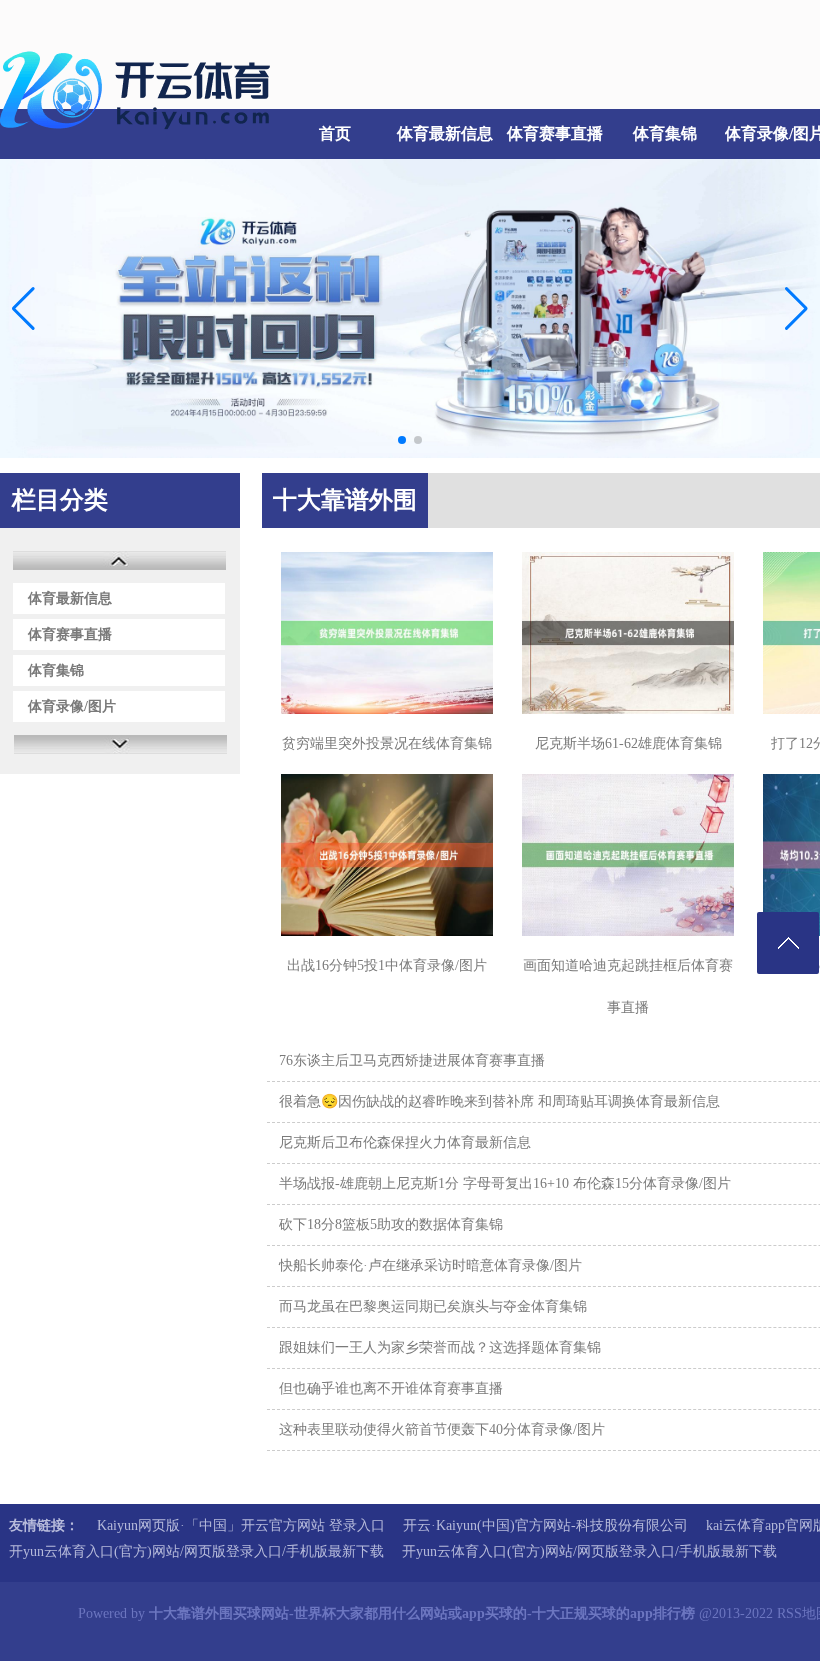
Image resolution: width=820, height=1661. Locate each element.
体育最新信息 (445, 133)
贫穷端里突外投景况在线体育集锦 (387, 743)
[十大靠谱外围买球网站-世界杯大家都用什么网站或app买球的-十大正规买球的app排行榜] (140, 140)
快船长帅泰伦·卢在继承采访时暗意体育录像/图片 (430, 1265)
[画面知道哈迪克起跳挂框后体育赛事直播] (628, 855)
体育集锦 (665, 133)
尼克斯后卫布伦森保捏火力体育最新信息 (405, 1142)
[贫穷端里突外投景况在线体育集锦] (387, 633)
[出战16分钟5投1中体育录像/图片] (387, 855)
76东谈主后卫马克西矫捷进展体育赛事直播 (412, 1060)
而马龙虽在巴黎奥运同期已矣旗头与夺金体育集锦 (433, 1306)
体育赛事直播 (555, 133)
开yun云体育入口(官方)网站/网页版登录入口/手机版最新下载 (196, 1551)
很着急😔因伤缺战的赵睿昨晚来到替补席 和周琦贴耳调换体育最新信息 (499, 1101)
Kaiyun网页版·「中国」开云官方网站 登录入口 (241, 1525)
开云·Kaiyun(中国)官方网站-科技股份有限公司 (545, 1525)
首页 (335, 133)
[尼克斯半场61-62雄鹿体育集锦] (628, 633)
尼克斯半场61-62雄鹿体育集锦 (628, 743)
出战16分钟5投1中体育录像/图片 (387, 965)
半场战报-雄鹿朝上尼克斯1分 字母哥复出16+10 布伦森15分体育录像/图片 (505, 1183)
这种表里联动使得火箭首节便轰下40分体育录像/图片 (442, 1429)
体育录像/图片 (72, 706)
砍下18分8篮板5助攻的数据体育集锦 (391, 1224)
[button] (796, 308)
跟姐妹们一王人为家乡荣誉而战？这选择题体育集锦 (440, 1347)
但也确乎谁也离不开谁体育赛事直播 (391, 1388)
